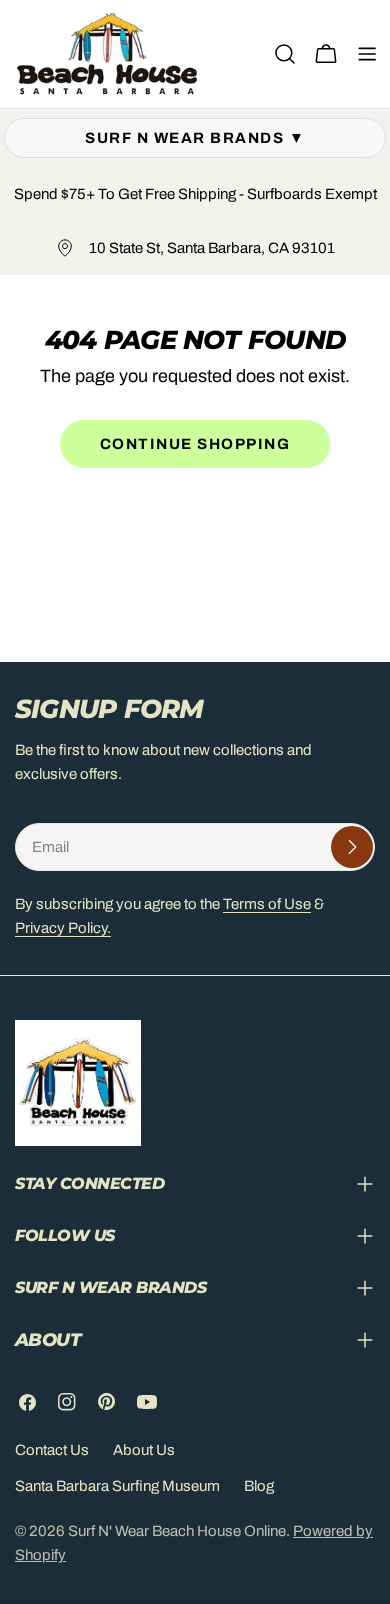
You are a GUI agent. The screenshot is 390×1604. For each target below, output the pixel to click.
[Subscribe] (352, 847)
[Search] (285, 54)
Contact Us (52, 1450)
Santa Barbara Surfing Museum (117, 1486)
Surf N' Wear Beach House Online (177, 1531)
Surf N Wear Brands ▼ (195, 138)
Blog (259, 1486)
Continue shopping (195, 444)
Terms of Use (267, 904)
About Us (144, 1450)
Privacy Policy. (63, 928)
